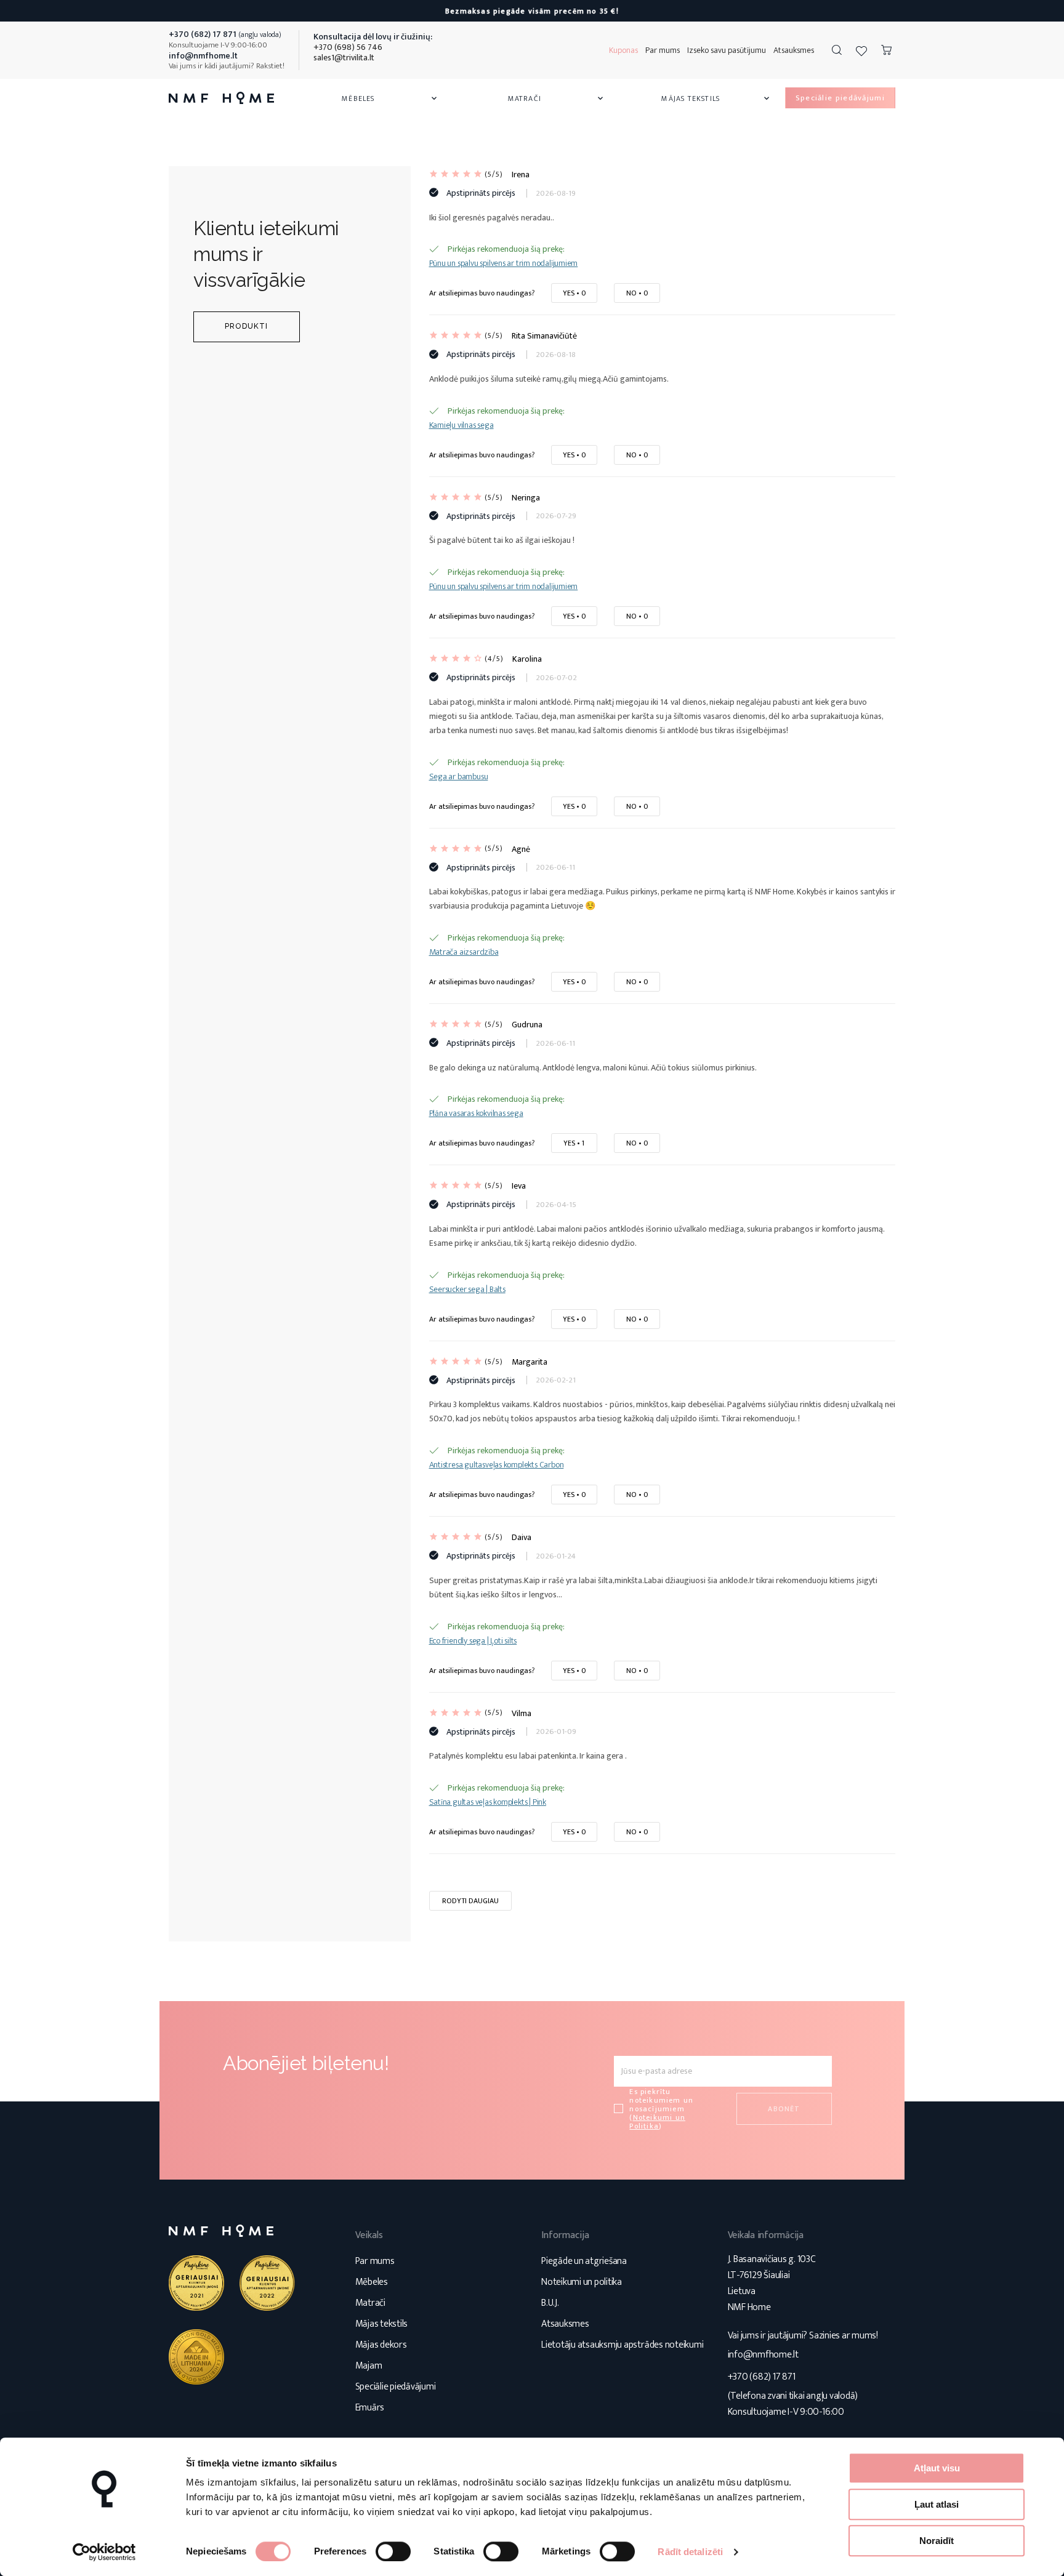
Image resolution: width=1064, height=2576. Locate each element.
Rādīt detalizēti (690, 2552)
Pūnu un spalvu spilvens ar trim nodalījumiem (504, 263)
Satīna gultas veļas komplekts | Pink (488, 1802)
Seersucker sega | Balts (467, 1289)
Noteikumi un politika (582, 2282)
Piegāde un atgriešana (584, 2261)
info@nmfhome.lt (763, 2355)
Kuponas (623, 50)
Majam (369, 2366)
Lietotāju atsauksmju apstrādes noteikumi (622, 2345)
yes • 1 (574, 1143)
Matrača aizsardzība (464, 952)
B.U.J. (550, 2303)
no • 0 (637, 293)
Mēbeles (390, 98)
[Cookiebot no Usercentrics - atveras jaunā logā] (104, 2552)
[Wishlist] (861, 50)
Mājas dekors (381, 2345)
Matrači (557, 98)
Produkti (247, 326)
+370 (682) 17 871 (762, 2377)
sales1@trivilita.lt (344, 58)
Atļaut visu (937, 2468)
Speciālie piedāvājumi (396, 2387)
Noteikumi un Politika (657, 2122)
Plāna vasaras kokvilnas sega (476, 1113)
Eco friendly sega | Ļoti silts (473, 1641)
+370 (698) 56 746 (348, 47)
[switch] (393, 2551)
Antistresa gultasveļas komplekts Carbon (497, 1465)
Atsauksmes (794, 50)
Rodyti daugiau (470, 1901)
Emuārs (370, 2408)
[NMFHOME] (221, 98)
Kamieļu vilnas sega (461, 425)
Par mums (663, 50)
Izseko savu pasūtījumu (727, 50)
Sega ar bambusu (459, 776)
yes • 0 (574, 293)
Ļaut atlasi (937, 2504)
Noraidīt (937, 2541)
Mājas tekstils (716, 98)
